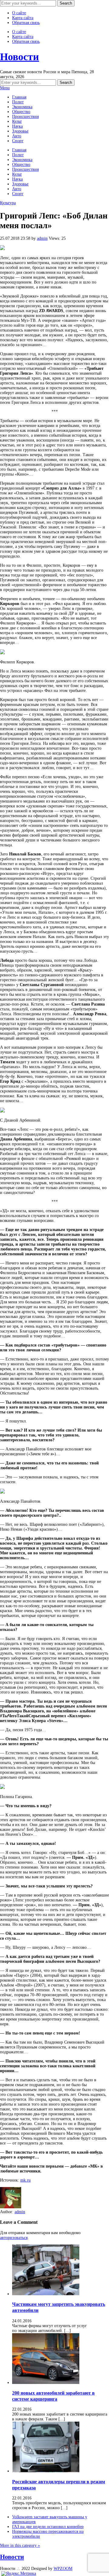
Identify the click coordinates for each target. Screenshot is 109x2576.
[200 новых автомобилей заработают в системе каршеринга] (46, 2383)
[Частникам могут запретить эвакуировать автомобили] (46, 2294)
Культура (8, 203)
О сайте (19, 13)
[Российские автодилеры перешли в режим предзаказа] (46, 2471)
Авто (17, 136)
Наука (17, 126)
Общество (21, 112)
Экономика (22, 107)
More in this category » (20, 2545)
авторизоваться (14, 2238)
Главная (19, 97)
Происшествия (25, 117)
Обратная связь (26, 23)
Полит (18, 102)
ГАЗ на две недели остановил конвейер (48, 2527)
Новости (20, 57)
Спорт (18, 141)
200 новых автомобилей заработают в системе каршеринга (53, 2396)
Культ (17, 121)
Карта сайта (23, 18)
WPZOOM (63, 2569)
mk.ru (25, 2180)
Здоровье (20, 131)
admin (42, 238)
